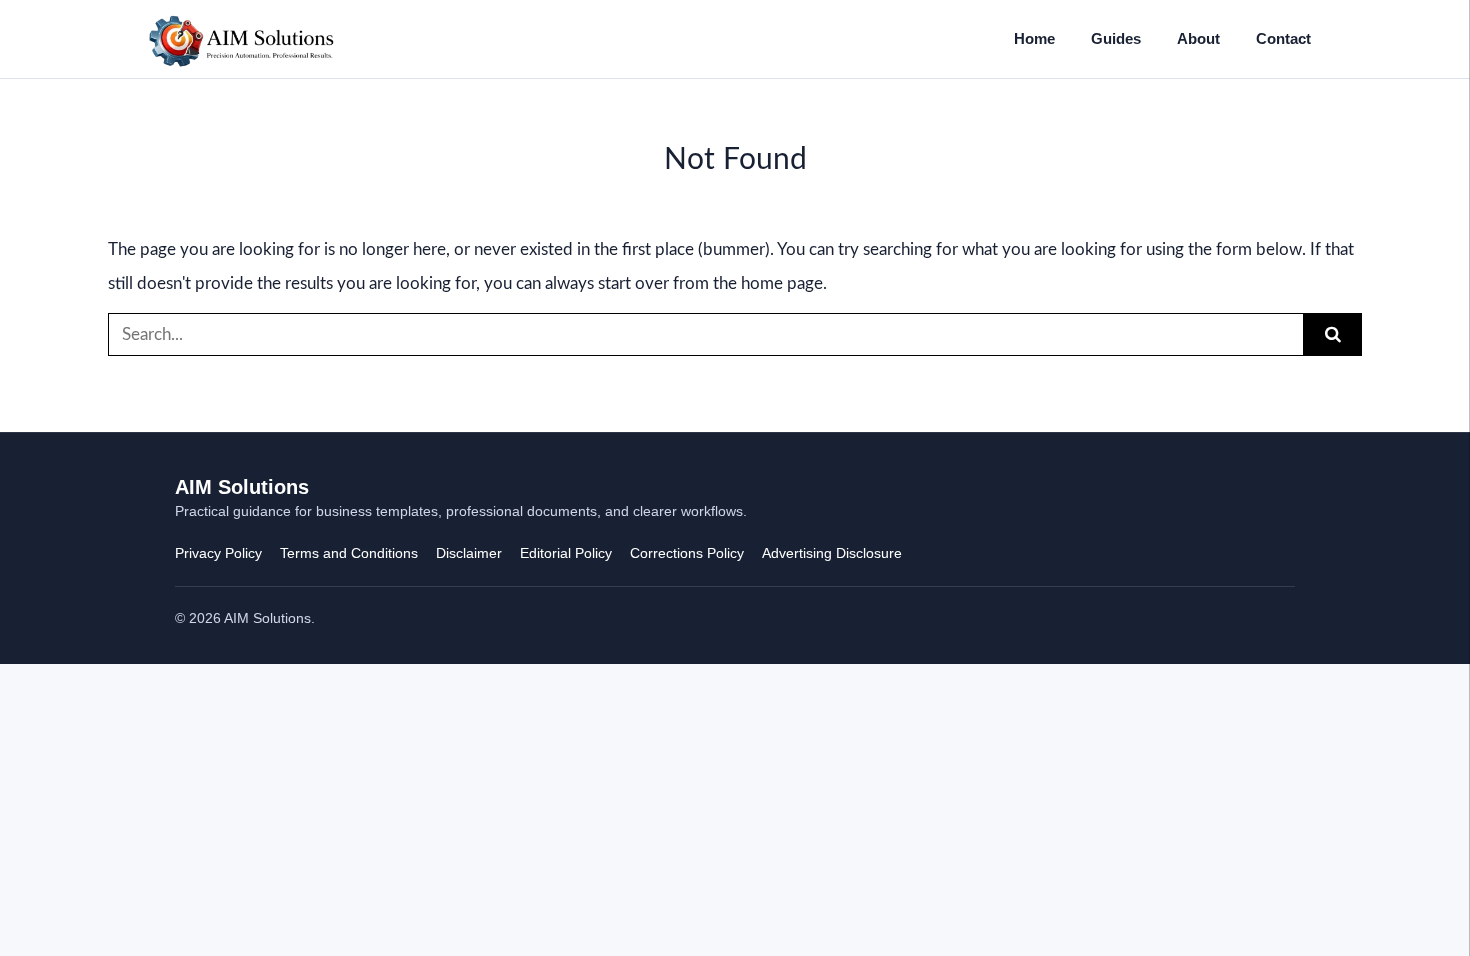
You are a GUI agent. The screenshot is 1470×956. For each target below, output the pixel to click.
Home (1034, 38)
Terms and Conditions (349, 553)
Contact (1283, 38)
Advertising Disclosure (832, 553)
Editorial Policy (566, 553)
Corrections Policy (687, 553)
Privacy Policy (218, 553)
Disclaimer (469, 553)
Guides (1116, 38)
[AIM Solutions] (241, 39)
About (1198, 38)
